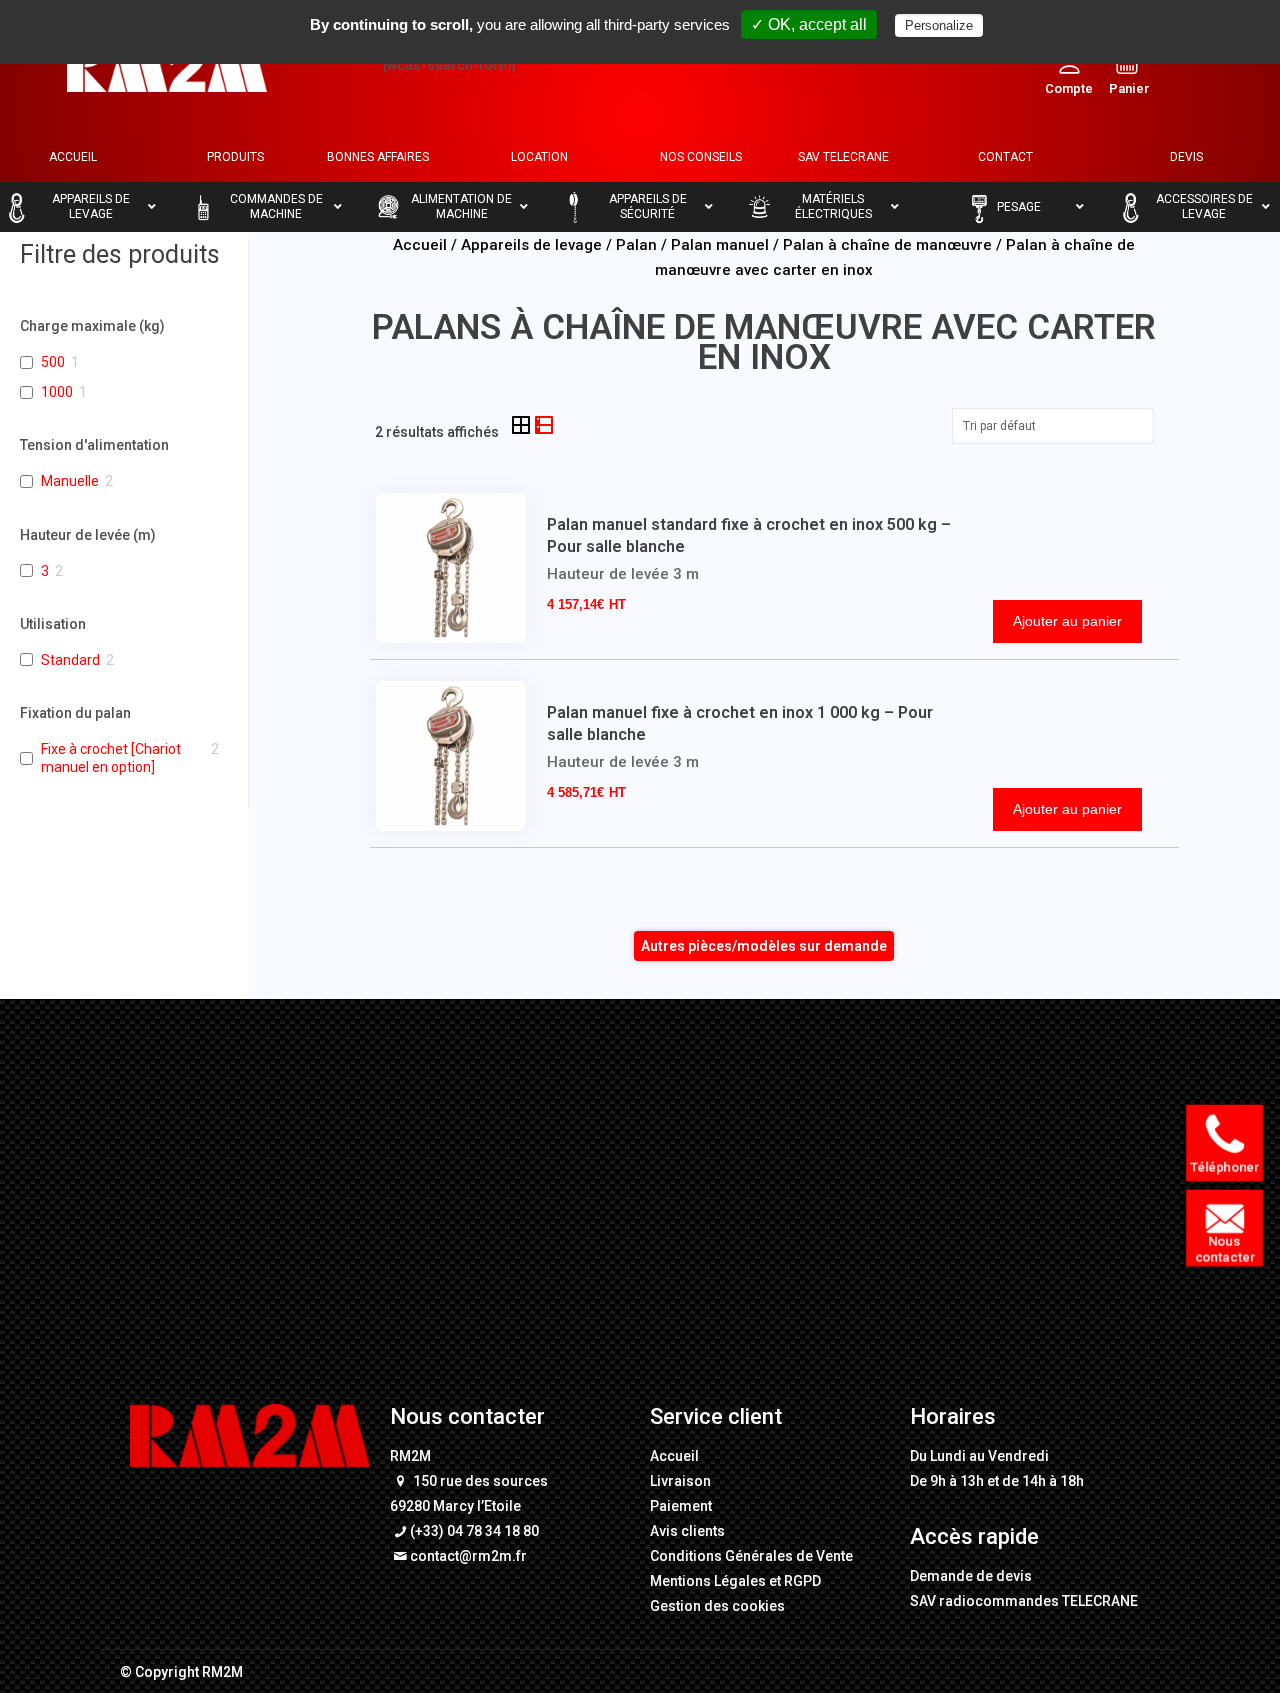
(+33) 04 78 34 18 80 (474, 1531)
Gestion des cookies (717, 1606)
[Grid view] (522, 427)
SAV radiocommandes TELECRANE (1024, 1601)
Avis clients (687, 1531)
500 (53, 362)
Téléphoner (1225, 1166)
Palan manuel (720, 245)
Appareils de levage (531, 245)
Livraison (680, 1481)
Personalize (939, 25)
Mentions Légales (708, 1581)
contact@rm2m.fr (468, 1556)
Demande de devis (971, 1576)
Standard (70, 660)
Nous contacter (1225, 1249)
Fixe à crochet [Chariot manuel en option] (111, 758)
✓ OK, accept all (809, 24)
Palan (636, 245)
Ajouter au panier (1067, 621)
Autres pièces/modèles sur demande (764, 946)
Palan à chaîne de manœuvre (887, 245)
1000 (57, 392)
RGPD (802, 1581)
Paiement (681, 1506)
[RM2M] (167, 65)
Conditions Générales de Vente (751, 1556)
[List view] (544, 427)
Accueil (420, 245)
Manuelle (70, 481)
